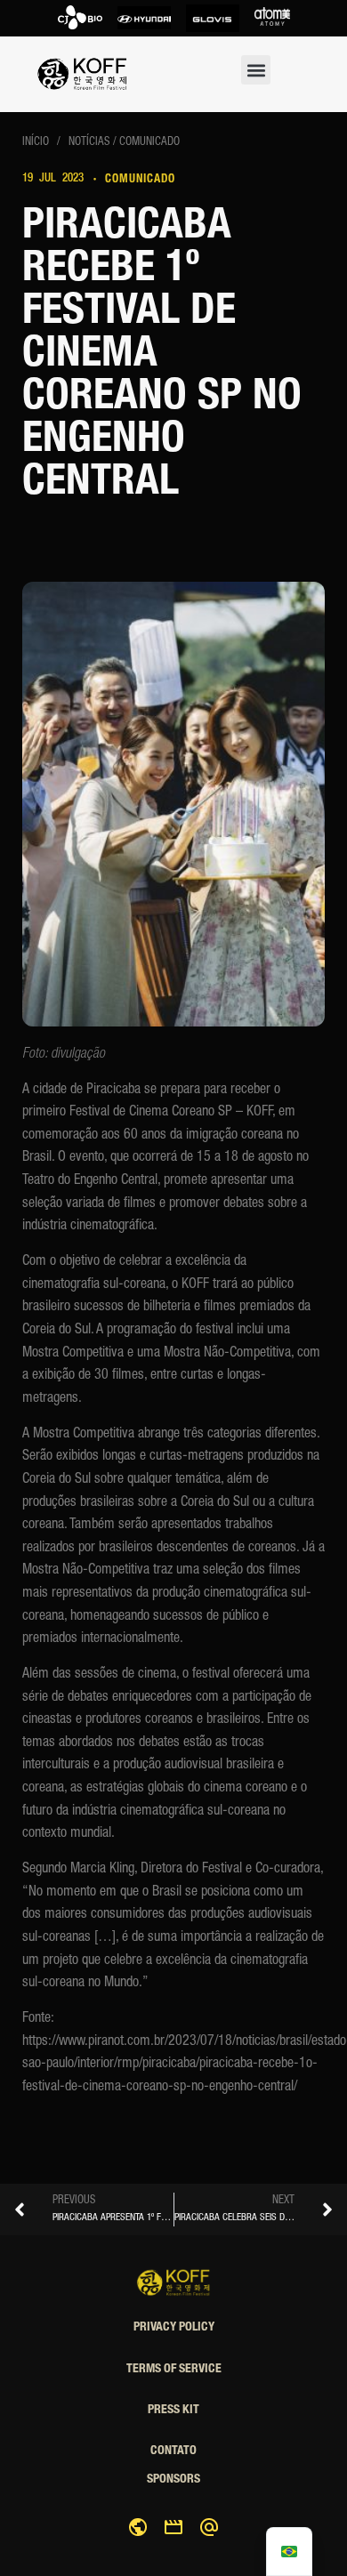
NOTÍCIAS (89, 143)
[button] (256, 70)
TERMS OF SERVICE (174, 2370)
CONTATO (173, 2451)
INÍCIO (37, 143)
